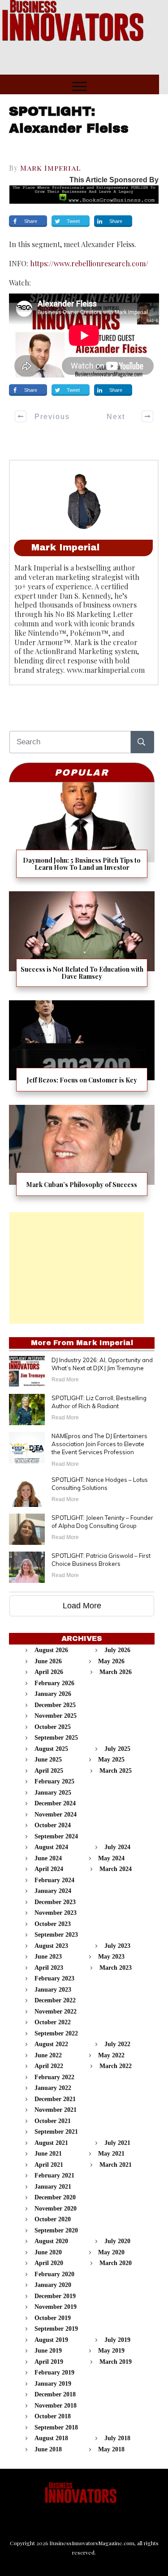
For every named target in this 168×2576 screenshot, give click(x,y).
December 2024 (55, 1803)
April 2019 (49, 2362)
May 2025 (111, 1760)
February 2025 (54, 1781)
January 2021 (53, 2187)
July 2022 (117, 2044)
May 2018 (111, 2449)
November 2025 (56, 1716)
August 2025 (51, 1749)
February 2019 (54, 2373)
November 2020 (56, 2209)
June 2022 (48, 2055)
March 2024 (116, 1869)
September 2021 (56, 2132)
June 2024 (48, 1858)
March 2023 (116, 1968)
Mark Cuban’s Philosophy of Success (82, 1154)
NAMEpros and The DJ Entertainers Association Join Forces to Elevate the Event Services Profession (99, 1444)
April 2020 (49, 2263)
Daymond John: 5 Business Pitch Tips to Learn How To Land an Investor (82, 833)
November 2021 (56, 2110)
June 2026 (48, 1661)
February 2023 (54, 1978)
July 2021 (117, 2143)
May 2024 (111, 1858)
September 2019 (56, 2329)
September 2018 (56, 2427)
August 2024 (51, 1847)
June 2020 (48, 2252)
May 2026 (111, 1661)
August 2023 (51, 1946)
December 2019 (55, 2296)
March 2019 (116, 2362)
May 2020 (111, 2252)
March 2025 (116, 1771)
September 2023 (56, 1935)
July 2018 (117, 2438)
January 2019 (53, 2384)
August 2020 (51, 2241)
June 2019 (48, 2351)
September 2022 (56, 2033)
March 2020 (116, 2263)
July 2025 (117, 1749)
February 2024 (54, 1880)
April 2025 (49, 1771)
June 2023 (48, 1957)
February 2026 (54, 1683)
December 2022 (55, 2000)
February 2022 (54, 2077)
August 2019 (51, 2340)
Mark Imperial (50, 168)
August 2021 (51, 2143)
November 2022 (56, 2012)
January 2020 (53, 2285)
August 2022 (51, 2044)
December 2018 (55, 2394)
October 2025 (53, 1727)
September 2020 (56, 2230)
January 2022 (53, 2088)
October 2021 (53, 2121)
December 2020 (55, 2197)
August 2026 (51, 1650)
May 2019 (111, 2351)
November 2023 (56, 1913)
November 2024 (56, 1815)
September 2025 (56, 1738)
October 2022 (53, 2022)
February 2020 (54, 2274)
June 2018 (48, 2449)
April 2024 (49, 1869)
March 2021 (116, 2165)
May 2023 (111, 1957)
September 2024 (56, 1836)
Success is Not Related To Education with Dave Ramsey (82, 942)
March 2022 (116, 2066)
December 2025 (55, 1705)
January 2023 (53, 1990)
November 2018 (56, 2406)
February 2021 (54, 2175)
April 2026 (49, 1672)
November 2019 (56, 2307)
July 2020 (117, 2241)
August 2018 (51, 2438)
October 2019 (53, 2318)
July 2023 (117, 1946)
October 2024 (53, 1825)
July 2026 (117, 1650)
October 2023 (53, 1924)
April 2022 (49, 2066)
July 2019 (117, 2340)
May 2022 (111, 2055)
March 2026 (116, 1672)
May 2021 (111, 2154)
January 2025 (53, 1793)
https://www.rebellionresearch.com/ (89, 263)
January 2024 (53, 1891)
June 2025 (48, 1760)
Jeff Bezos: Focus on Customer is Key (82, 1049)
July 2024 (117, 1847)
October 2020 (53, 2219)
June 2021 (48, 2154)
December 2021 (55, 2099)
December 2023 (55, 1902)
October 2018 (53, 2416)
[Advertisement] (77, 1268)
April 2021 (49, 2165)
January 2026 (53, 1694)
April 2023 (49, 1968)
